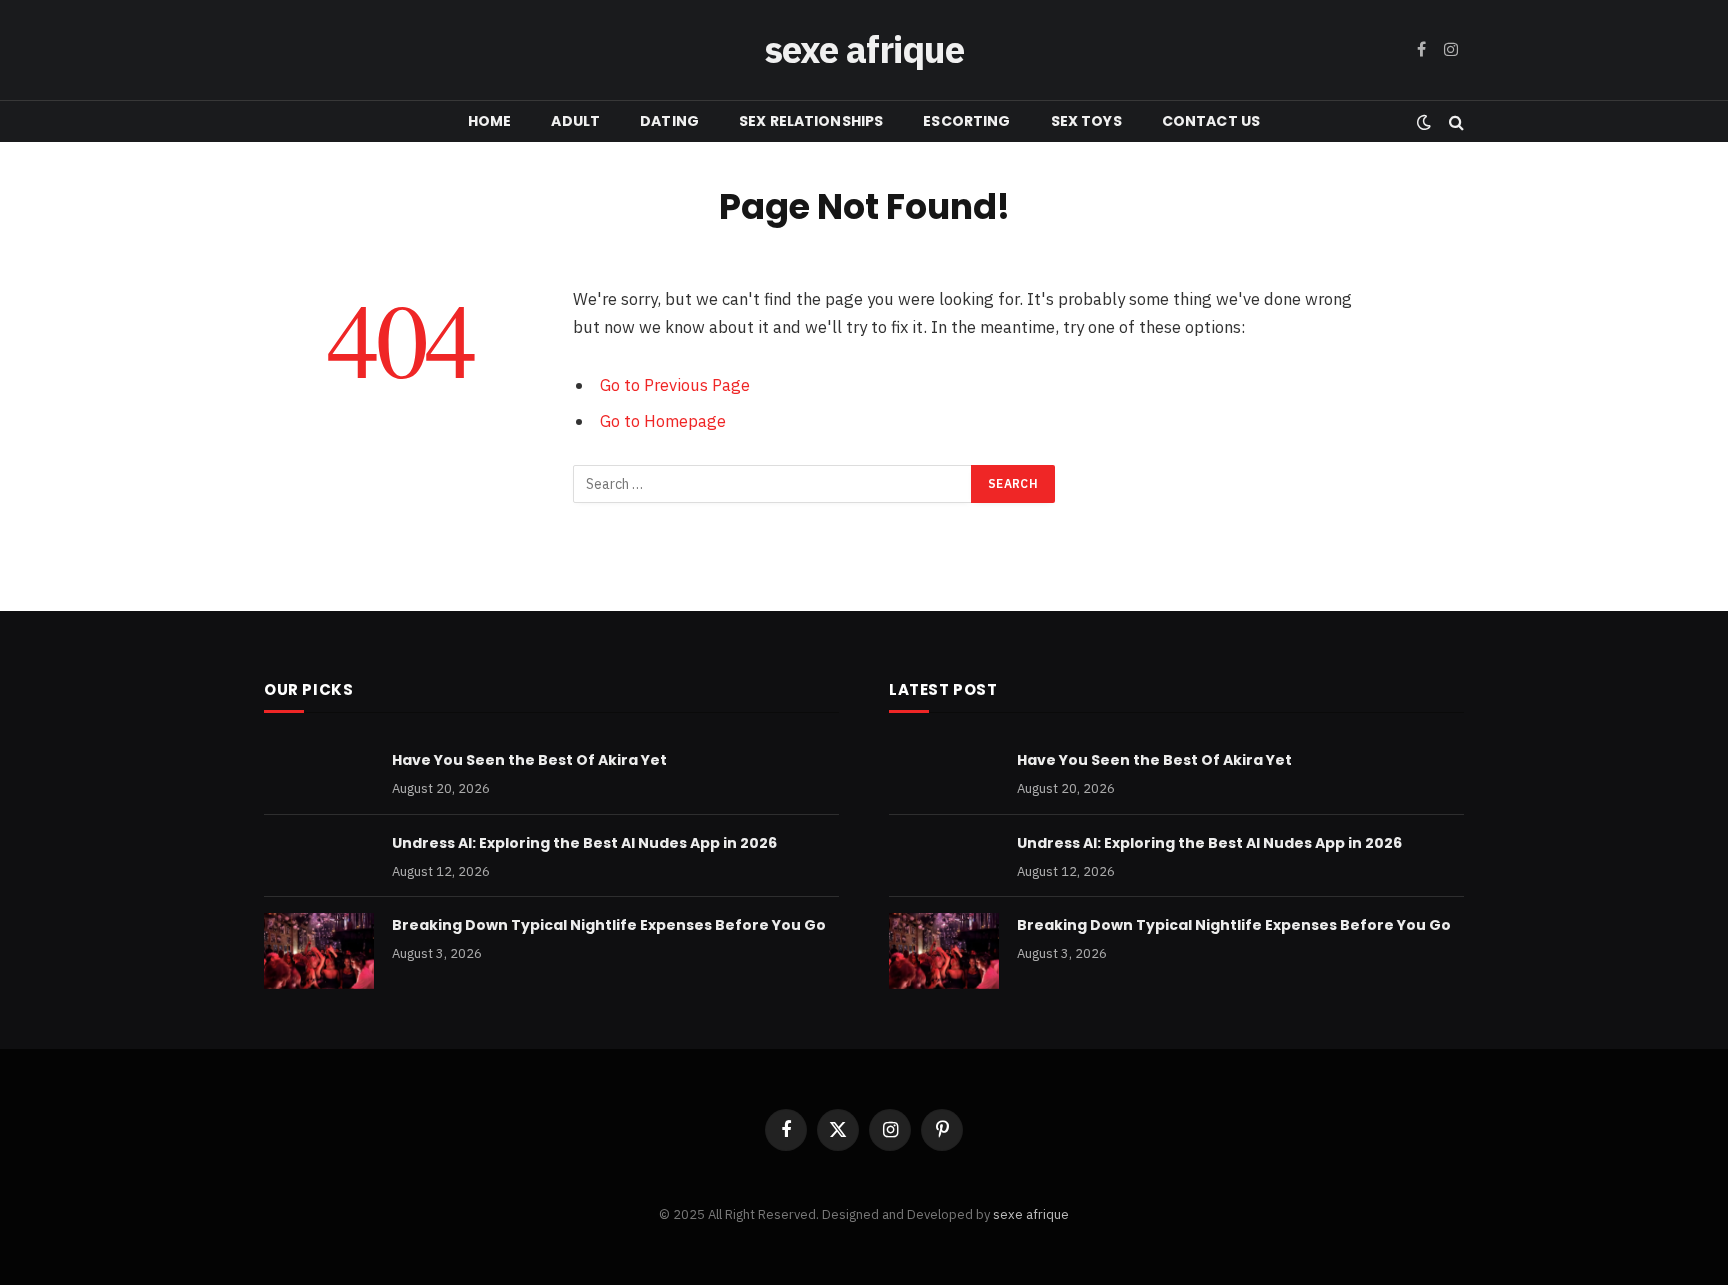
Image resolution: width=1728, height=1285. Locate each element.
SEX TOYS (1086, 121)
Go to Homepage (663, 421)
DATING (669, 121)
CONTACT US (1211, 121)
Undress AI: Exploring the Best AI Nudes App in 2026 (584, 843)
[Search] (1454, 121)
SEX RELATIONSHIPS (811, 121)
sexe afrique (1031, 1214)
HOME (490, 121)
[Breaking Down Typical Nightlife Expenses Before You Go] (319, 951)
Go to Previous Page (675, 385)
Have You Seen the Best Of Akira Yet (529, 760)
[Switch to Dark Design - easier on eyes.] (1424, 122)
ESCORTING (966, 121)
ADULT (575, 121)
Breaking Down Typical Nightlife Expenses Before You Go (609, 925)
